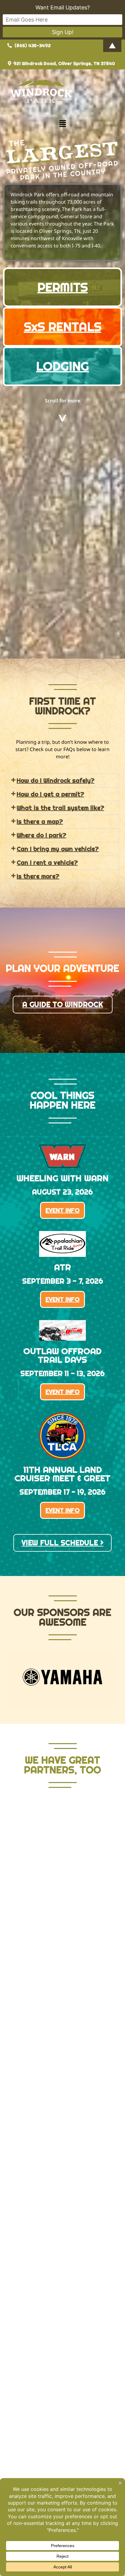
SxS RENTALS (63, 327)
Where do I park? (41, 835)
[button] (62, 124)
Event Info (62, 1210)
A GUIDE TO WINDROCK (63, 1004)
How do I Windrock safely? (56, 781)
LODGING (62, 366)
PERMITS (62, 287)
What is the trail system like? (60, 808)
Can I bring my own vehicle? (58, 849)
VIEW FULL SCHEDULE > (62, 1543)
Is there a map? (40, 822)
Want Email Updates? (63, 7)
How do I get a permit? (50, 794)
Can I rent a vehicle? (47, 863)
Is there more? (38, 876)
